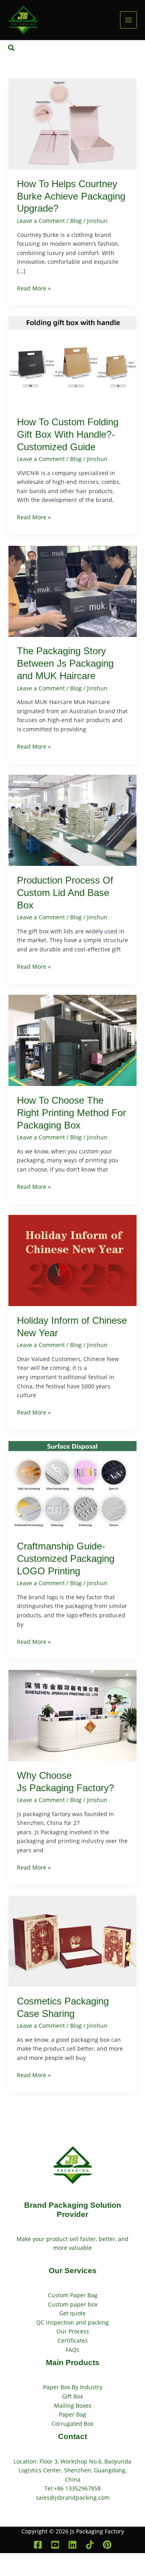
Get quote (72, 2313)
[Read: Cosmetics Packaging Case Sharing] (72, 1941)
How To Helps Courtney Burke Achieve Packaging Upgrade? (71, 196)
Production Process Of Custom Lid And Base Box (65, 893)
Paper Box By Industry (73, 2387)
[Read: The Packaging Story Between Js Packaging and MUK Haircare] (72, 591)
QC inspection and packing (72, 2322)
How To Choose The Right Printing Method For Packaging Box (71, 1113)
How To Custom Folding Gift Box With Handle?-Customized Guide (68, 435)
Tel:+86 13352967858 (72, 2488)
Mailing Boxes (73, 2406)
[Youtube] (55, 2545)
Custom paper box (73, 2304)
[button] (12, 48)
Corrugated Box (72, 2424)
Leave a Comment (41, 221)
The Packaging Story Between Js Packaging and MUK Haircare (65, 663)
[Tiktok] (90, 2545)
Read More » (34, 288)
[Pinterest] (107, 2545)
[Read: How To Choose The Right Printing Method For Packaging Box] (72, 1040)
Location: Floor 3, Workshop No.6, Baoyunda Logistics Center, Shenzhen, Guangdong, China (72, 2470)
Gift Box (72, 2396)
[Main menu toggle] (129, 20)
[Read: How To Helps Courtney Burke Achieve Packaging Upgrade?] (72, 123)
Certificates (73, 2340)
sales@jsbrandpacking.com (73, 2497)
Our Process (73, 2331)
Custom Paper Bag (73, 2295)
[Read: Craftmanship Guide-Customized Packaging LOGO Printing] (72, 1486)
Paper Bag (72, 2414)
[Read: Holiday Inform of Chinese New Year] (72, 1260)
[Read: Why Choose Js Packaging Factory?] (72, 1715)
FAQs (72, 2350)
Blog (76, 221)
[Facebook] (38, 2545)
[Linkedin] (72, 2545)
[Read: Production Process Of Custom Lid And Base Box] (72, 820)
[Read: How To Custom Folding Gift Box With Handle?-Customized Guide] (72, 362)
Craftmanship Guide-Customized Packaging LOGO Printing (66, 1559)
